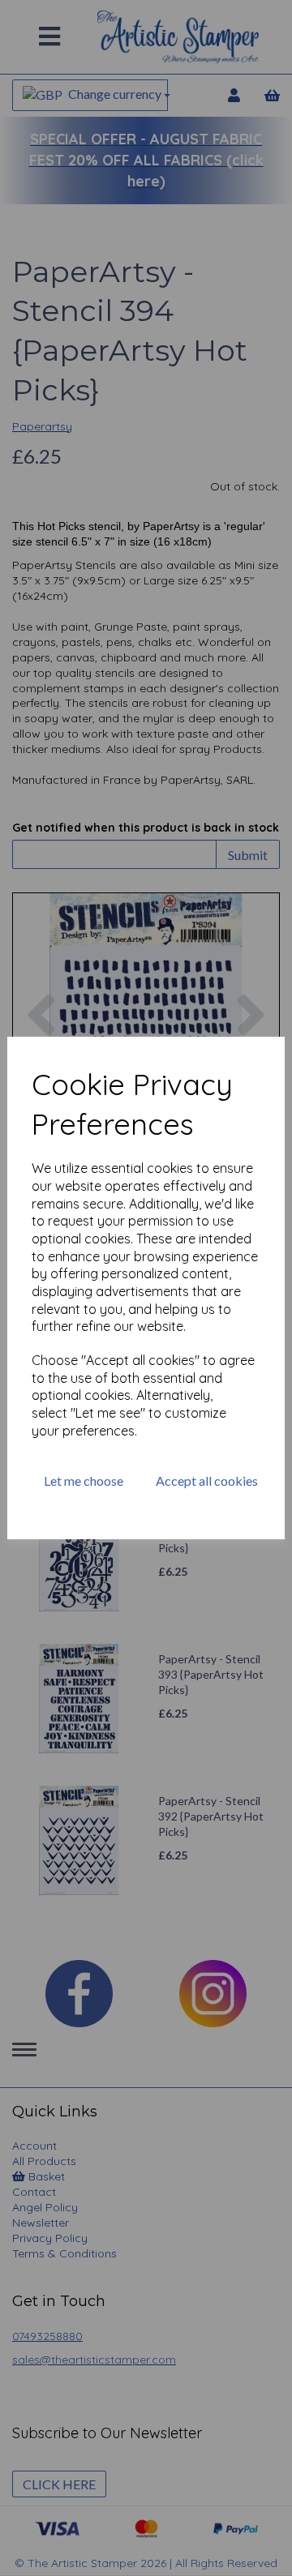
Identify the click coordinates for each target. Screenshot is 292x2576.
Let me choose (84, 1481)
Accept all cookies (207, 1481)
